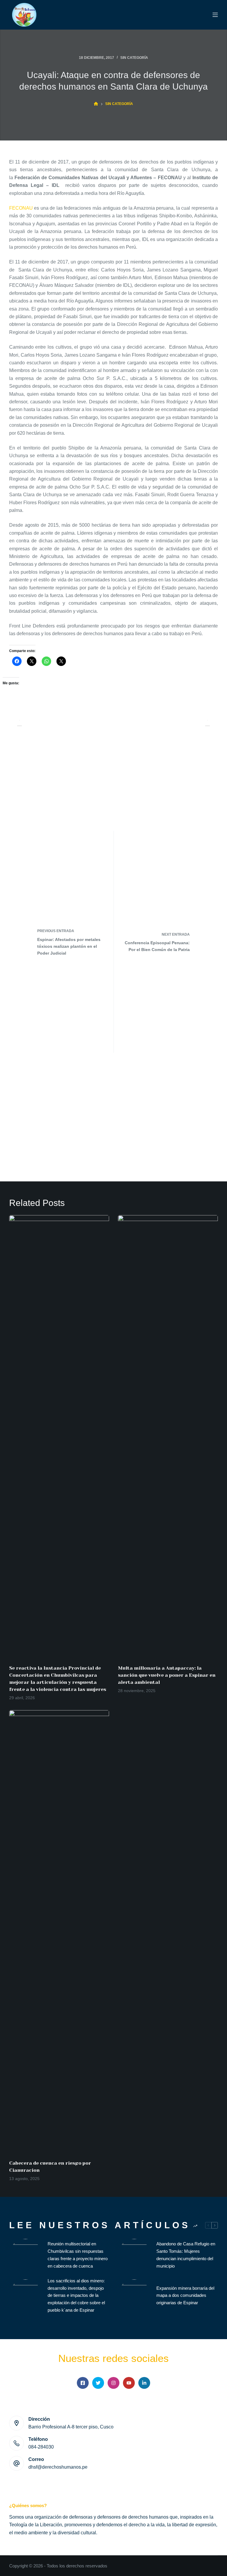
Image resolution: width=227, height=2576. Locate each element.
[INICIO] (96, 104)
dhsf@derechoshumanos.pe (58, 2467)
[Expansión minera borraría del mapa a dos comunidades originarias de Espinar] (134, 2296)
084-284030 (41, 2447)
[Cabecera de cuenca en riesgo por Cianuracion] (59, 1932)
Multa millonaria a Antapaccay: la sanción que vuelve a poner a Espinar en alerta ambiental (167, 1675)
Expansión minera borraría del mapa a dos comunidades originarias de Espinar (185, 2296)
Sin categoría (134, 58)
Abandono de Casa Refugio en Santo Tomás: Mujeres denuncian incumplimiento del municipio (186, 2255)
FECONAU (21, 208)
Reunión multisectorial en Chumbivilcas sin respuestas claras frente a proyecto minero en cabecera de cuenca (78, 2255)
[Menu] (215, 15)
